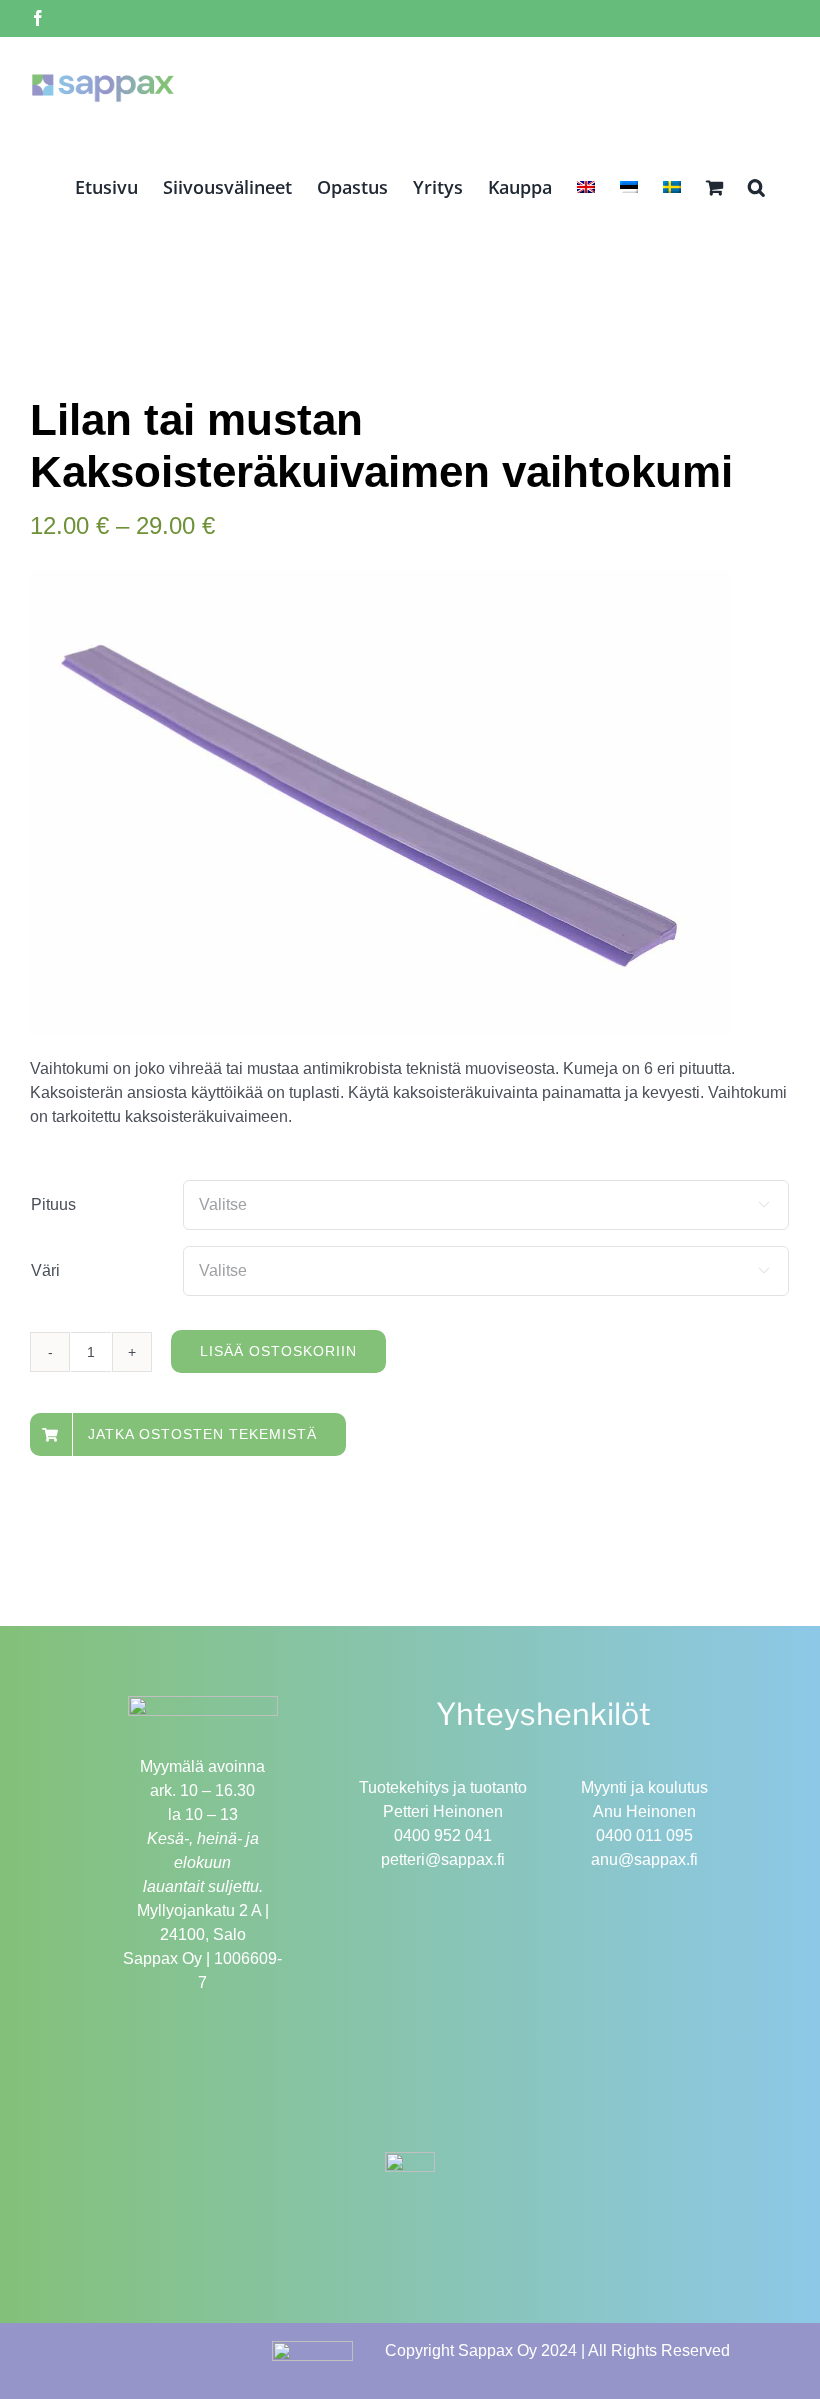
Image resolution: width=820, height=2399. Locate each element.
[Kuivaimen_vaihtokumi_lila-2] (380, 803)
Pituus (53, 1204)
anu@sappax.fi (644, 1859)
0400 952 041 (443, 1835)
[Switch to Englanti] (586, 186)
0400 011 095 (644, 1835)
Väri (45, 1270)
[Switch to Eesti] (629, 186)
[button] (756, 186)
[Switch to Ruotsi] (672, 186)
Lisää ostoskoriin (278, 1351)
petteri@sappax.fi (443, 1859)
